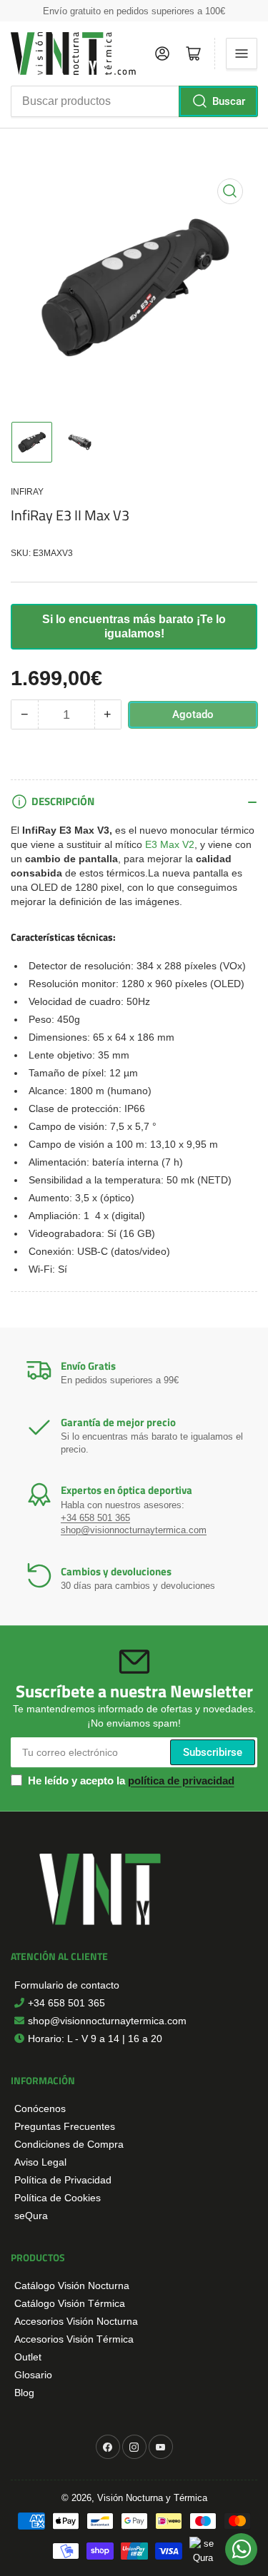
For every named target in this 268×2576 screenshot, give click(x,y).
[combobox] (134, 101)
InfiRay (27, 492)
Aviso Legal (40, 2162)
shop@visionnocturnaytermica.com (134, 1530)
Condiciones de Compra (69, 2144)
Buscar (229, 101)
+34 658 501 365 (95, 1518)
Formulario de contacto (67, 1985)
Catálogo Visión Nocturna (72, 2285)
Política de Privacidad (63, 2180)
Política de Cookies (58, 2198)
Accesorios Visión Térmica (74, 2339)
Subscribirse (213, 1752)
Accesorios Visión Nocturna (76, 2321)
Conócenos (40, 2108)
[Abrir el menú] (242, 54)
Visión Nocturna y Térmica (152, 2498)
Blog (24, 2393)
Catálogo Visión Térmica (70, 2303)
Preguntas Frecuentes (65, 2126)
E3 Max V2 (170, 844)
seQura (31, 2216)
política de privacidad (181, 1781)
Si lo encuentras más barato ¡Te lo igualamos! (134, 626)
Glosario (33, 2375)
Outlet (28, 2357)
